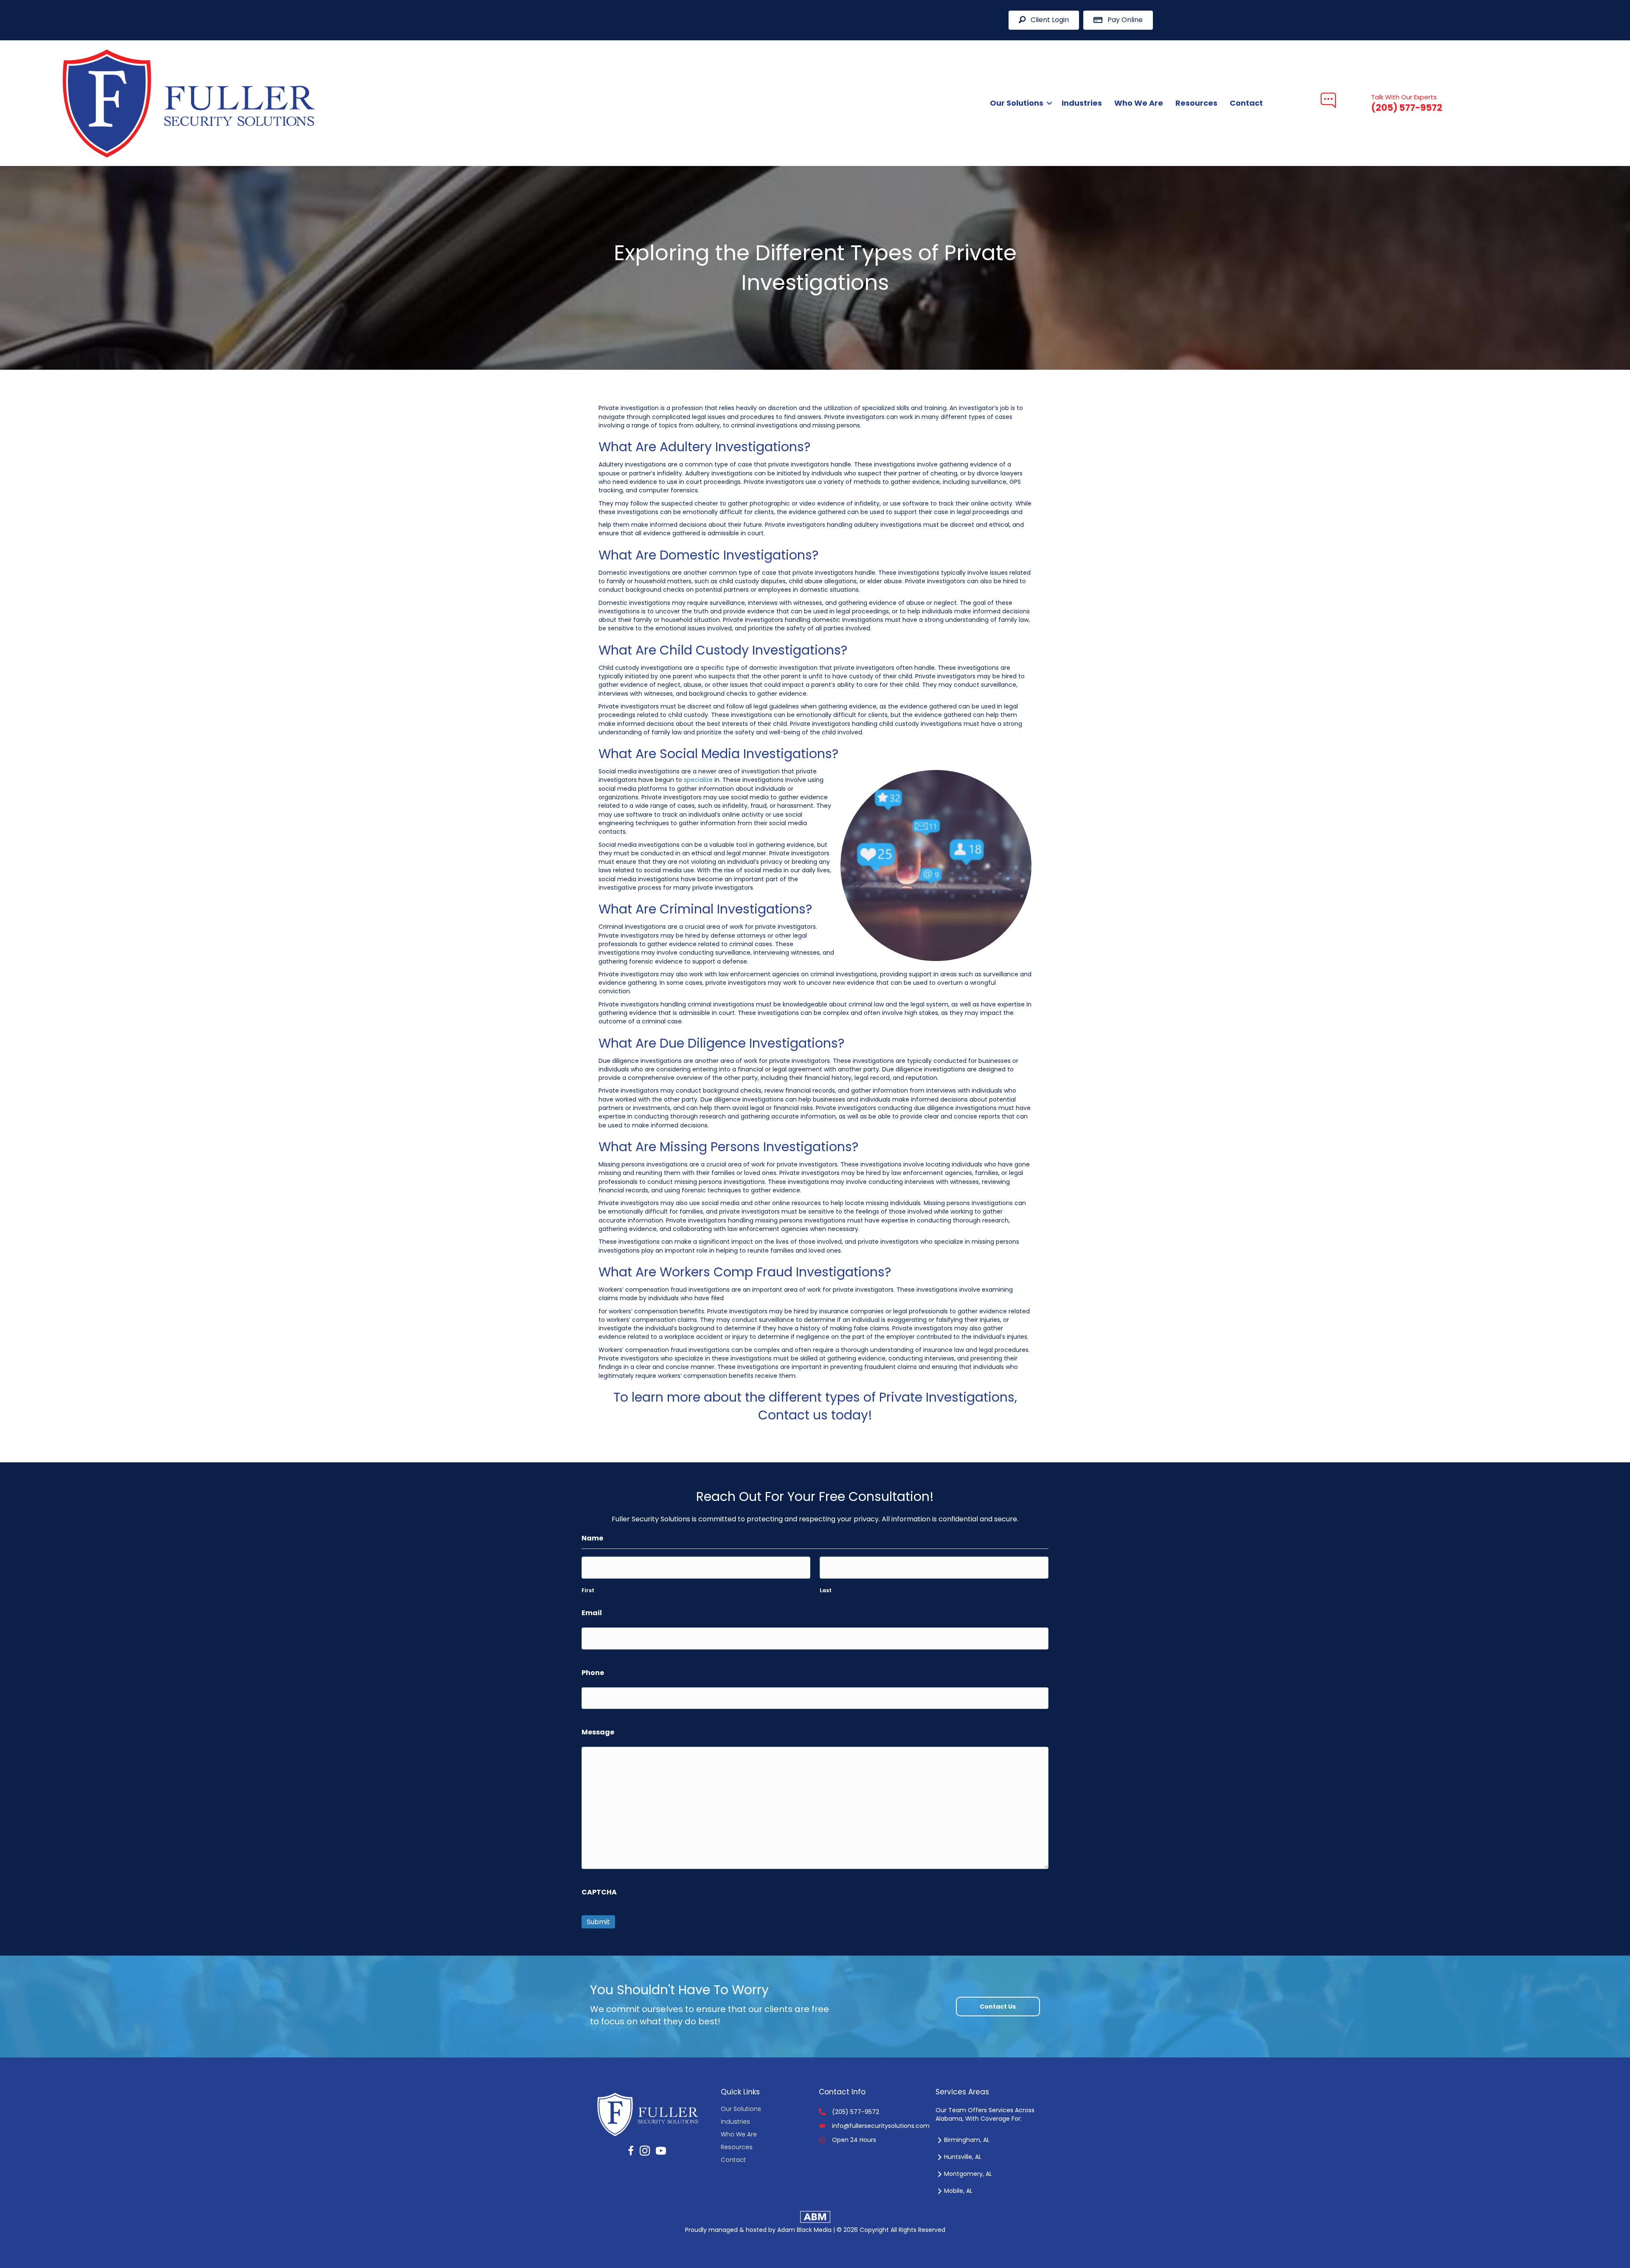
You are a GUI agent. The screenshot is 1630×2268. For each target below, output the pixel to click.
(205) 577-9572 (856, 2112)
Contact (1246, 103)
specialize (698, 780)
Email (592, 1613)
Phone (593, 1673)
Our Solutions (1017, 103)
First (588, 1591)
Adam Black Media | (807, 2230)
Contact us (795, 1415)
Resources (1196, 103)
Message (598, 1732)
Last (826, 1591)
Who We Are (1139, 103)
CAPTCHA (599, 1892)
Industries (1082, 103)
